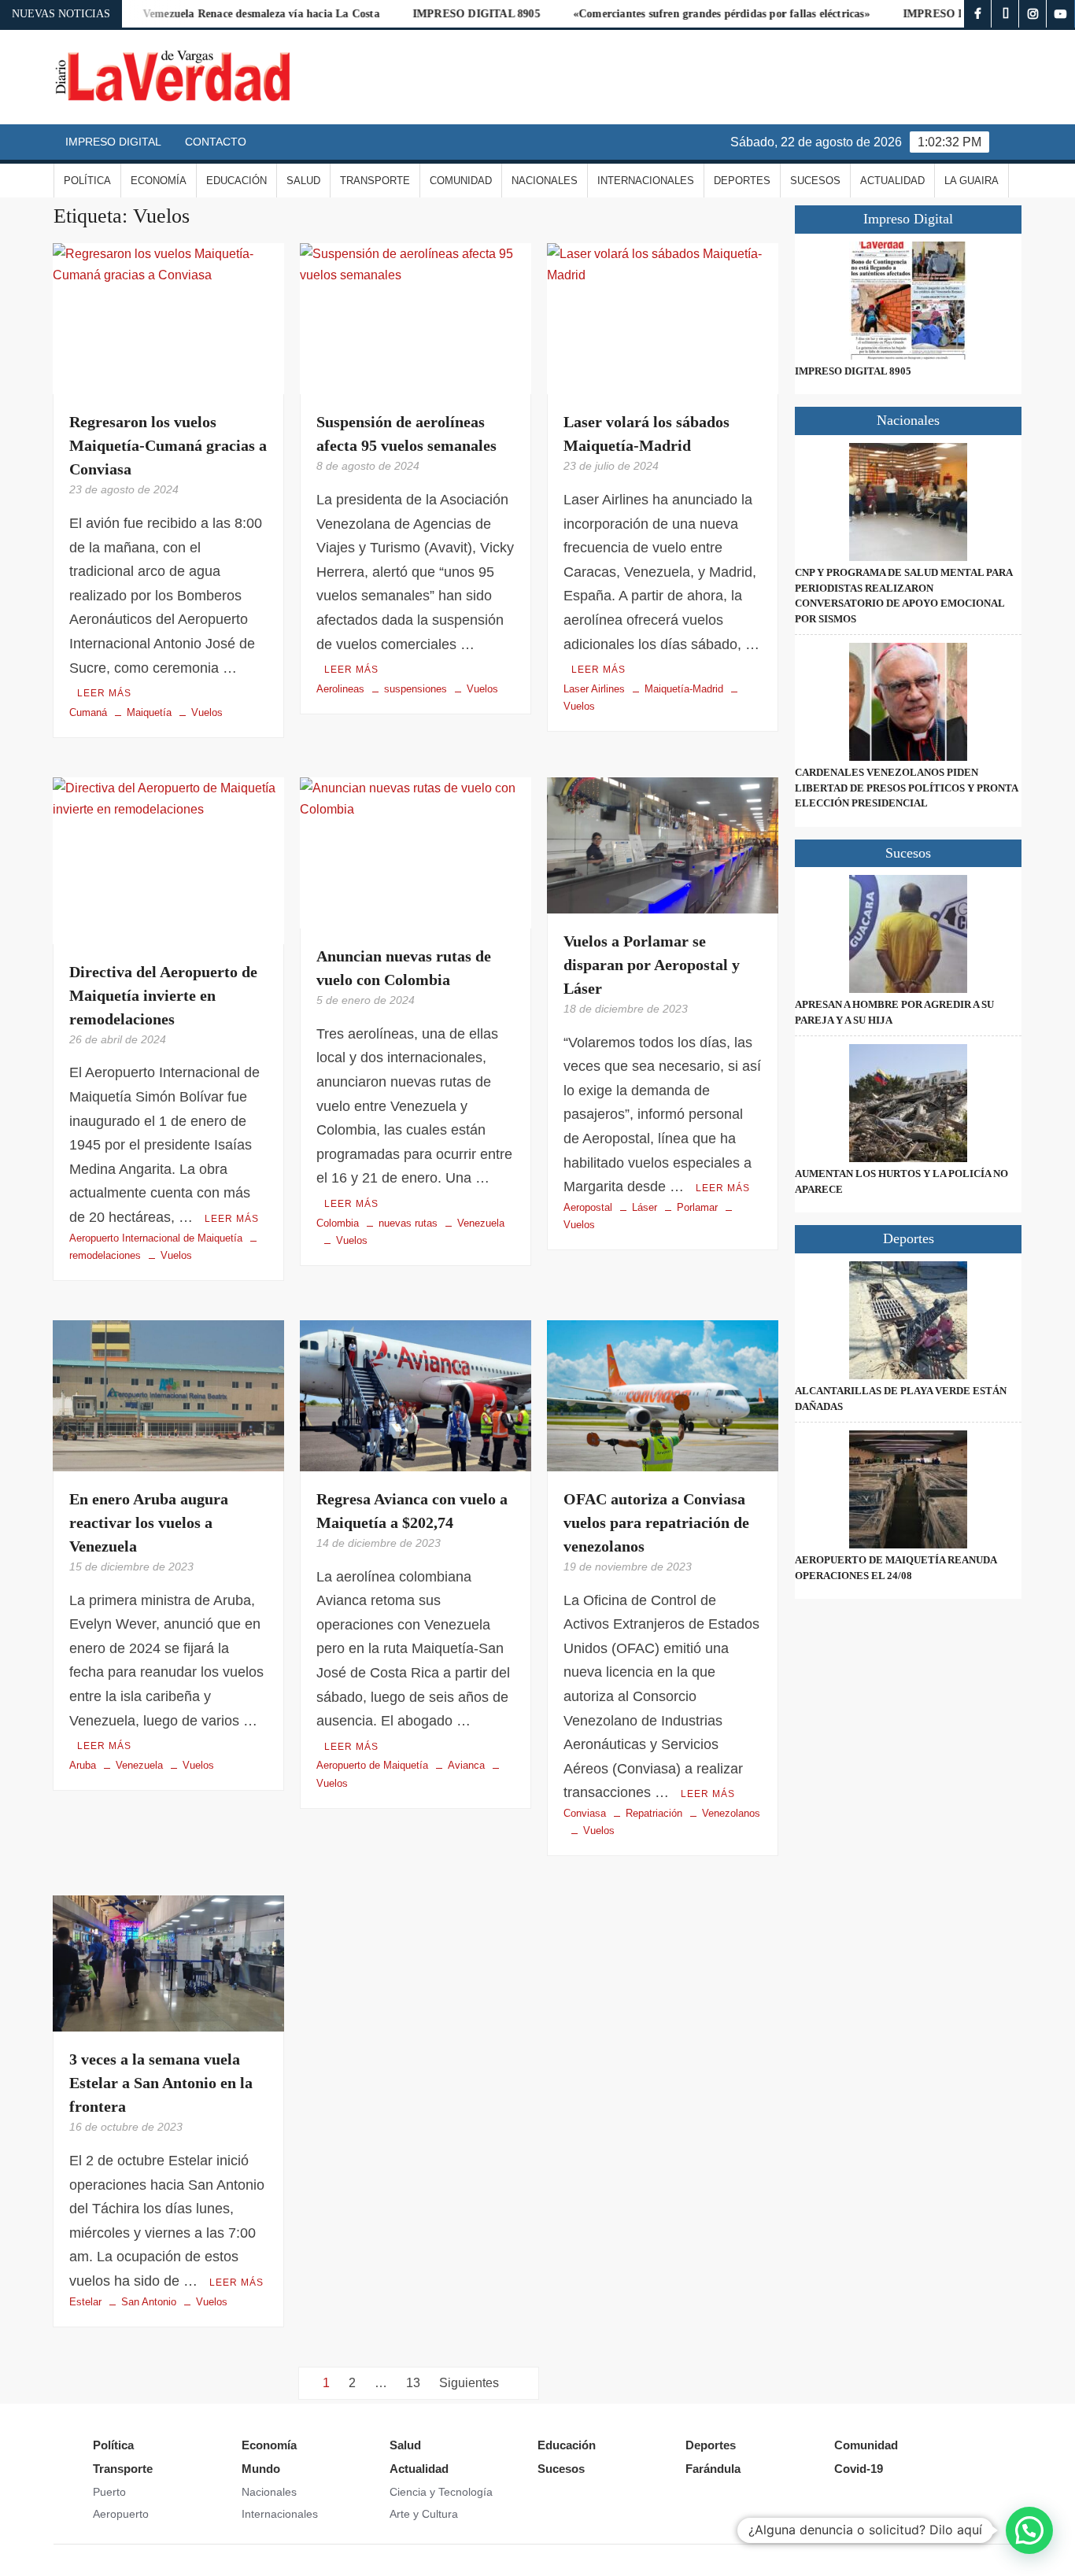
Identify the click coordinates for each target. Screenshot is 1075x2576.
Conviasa (585, 1813)
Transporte (375, 181)
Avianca (466, 1765)
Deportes (742, 181)
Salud (303, 181)
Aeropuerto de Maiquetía (372, 1765)
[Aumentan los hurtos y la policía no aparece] (908, 1103)
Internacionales (646, 181)
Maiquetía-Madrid (684, 689)
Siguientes (469, 2383)
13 (413, 2383)
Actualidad (892, 181)
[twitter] (1005, 14)
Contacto (216, 142)
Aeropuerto (121, 2514)
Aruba (83, 1765)
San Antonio (149, 2302)
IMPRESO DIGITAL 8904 (910, 14)
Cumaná (88, 712)
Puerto (109, 2492)
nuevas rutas (408, 1223)
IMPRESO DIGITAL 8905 (419, 14)
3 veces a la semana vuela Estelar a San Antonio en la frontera (161, 2083)
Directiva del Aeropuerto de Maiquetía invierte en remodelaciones (163, 995)
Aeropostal (588, 1207)
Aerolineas (340, 689)
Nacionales (545, 181)
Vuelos (207, 712)
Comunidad (461, 181)
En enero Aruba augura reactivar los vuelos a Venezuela (149, 1522)
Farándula (713, 2469)
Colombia (338, 1223)
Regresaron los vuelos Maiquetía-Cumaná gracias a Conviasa (168, 445)
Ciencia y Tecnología (441, 2492)
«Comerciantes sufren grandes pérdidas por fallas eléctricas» (665, 14)
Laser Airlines (594, 689)
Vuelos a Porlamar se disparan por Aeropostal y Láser (652, 965)
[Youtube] (1060, 14)
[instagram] (1033, 14)
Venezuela (481, 1223)
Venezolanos (731, 1813)
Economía (159, 181)
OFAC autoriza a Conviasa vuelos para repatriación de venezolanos (656, 1522)
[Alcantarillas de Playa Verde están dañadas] (908, 1320)
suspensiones (416, 689)
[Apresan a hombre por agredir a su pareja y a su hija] (908, 934)
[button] (1029, 2530)
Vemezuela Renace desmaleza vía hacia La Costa (204, 14)
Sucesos (815, 181)
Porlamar (697, 1207)
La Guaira (972, 181)
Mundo (261, 2469)
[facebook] (978, 14)
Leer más (104, 693)
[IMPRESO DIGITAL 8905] (908, 301)
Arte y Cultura (424, 2514)
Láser (645, 1207)
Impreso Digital (113, 142)
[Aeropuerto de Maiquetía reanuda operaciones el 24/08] (908, 1489)
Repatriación (654, 1813)
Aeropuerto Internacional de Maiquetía (156, 1238)
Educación (236, 181)
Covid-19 (859, 2469)
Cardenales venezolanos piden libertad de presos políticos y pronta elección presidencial (906, 788)
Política (87, 181)
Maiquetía (149, 712)
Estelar (85, 2302)
